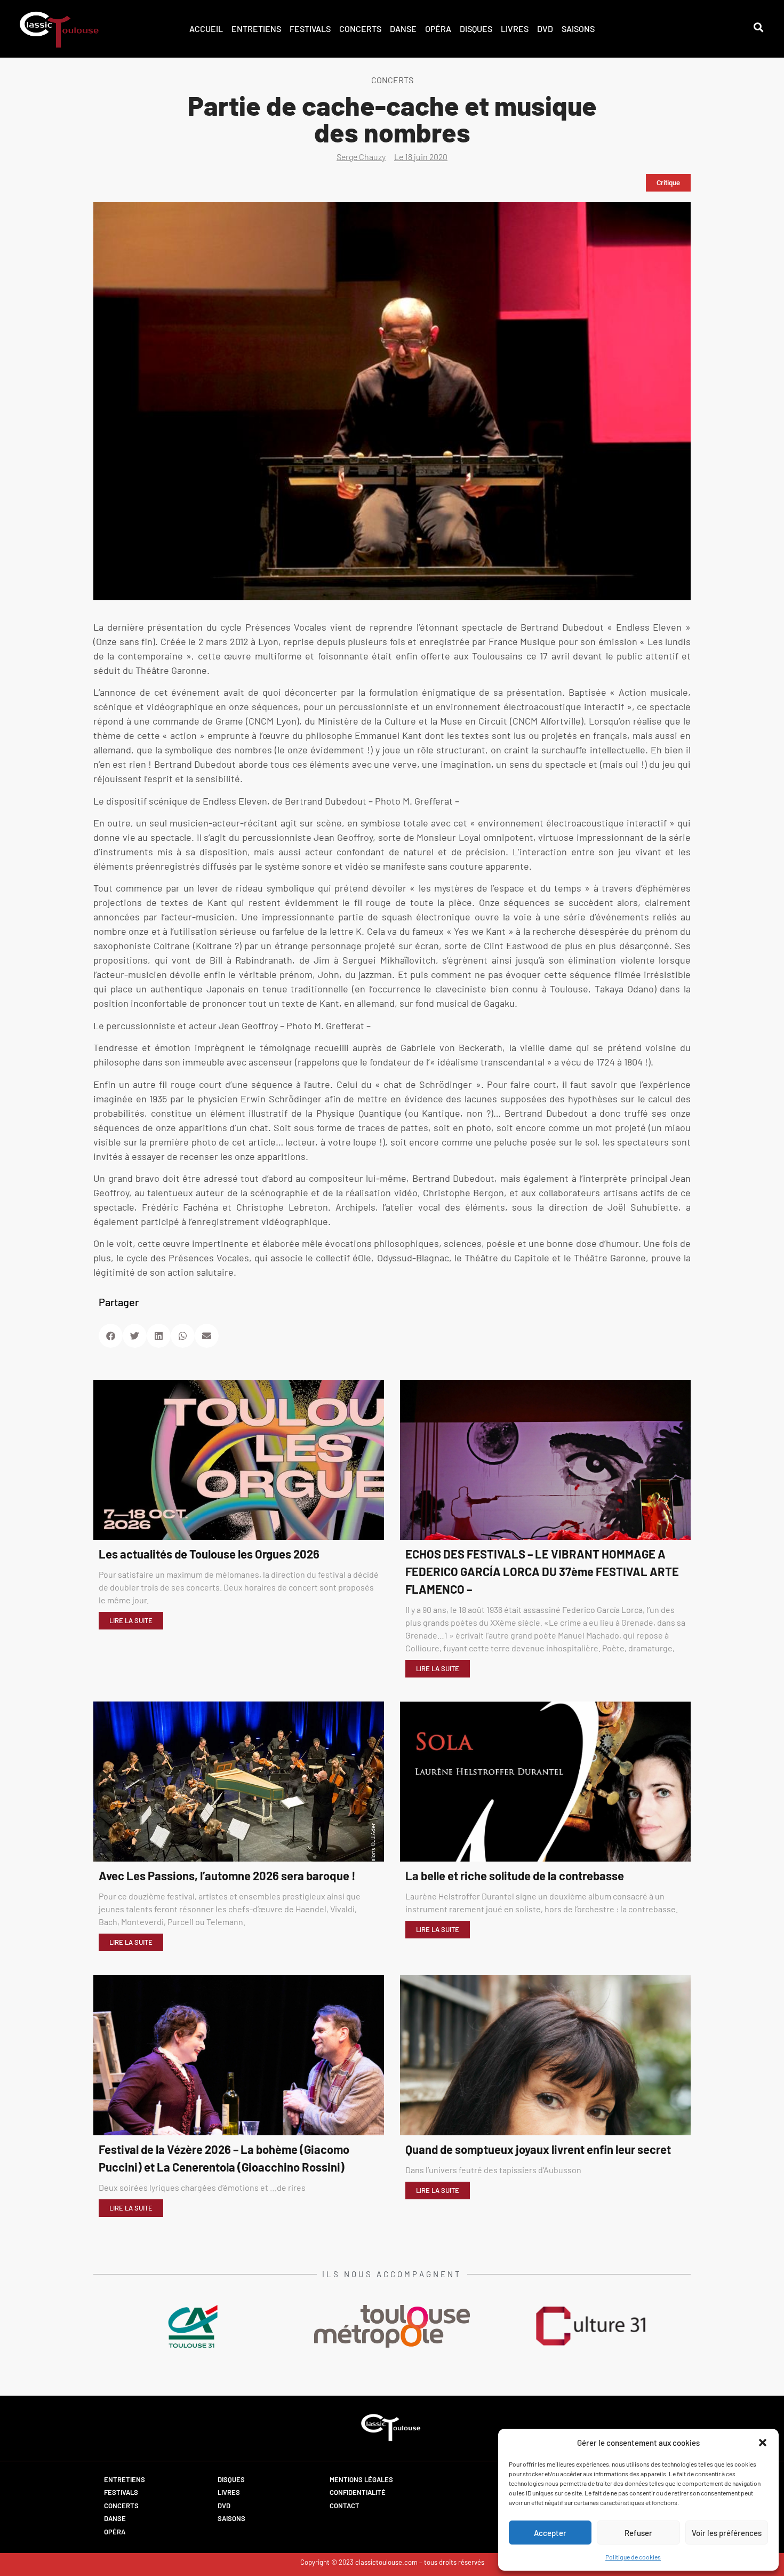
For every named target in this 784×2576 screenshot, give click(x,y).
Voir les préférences (727, 2533)
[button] (763, 2443)
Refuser (638, 2533)
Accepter (550, 2533)
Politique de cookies (633, 2557)
